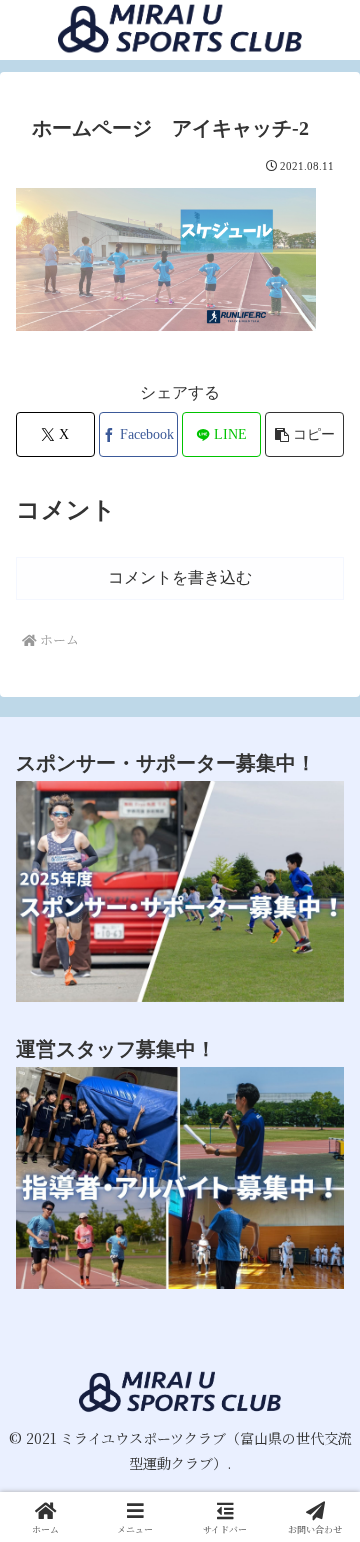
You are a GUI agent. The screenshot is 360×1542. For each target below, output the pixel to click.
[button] (304, 434)
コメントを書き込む (180, 577)
